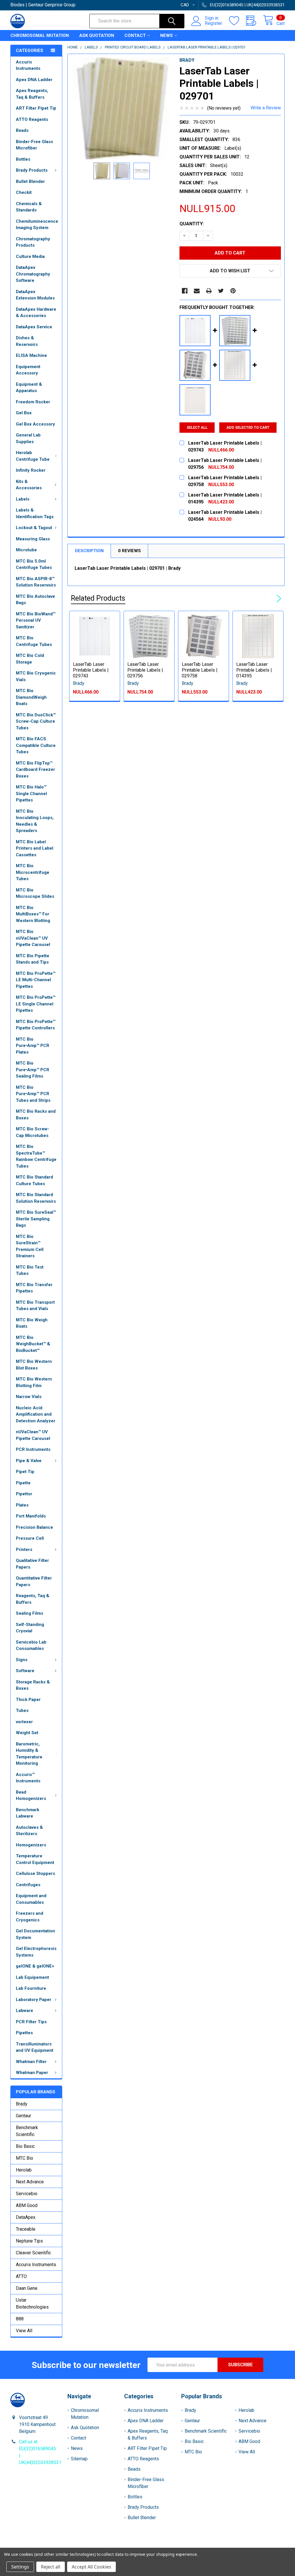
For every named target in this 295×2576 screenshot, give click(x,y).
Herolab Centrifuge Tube (33, 456)
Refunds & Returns (182, 2545)
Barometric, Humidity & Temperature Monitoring (29, 1754)
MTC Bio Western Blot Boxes (34, 1365)
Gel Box (24, 413)
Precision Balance (34, 1527)
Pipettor (24, 1494)
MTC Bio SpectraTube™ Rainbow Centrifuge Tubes (36, 1156)
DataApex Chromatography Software (33, 274)
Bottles (23, 159)
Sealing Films (30, 1613)
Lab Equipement (32, 1977)
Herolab (24, 2170)
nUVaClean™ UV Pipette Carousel (33, 1435)
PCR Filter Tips (31, 2022)
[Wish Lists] (238, 21)
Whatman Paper (32, 2073)
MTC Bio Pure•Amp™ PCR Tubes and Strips (33, 1094)
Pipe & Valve (29, 1461)
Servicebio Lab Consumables (31, 1645)
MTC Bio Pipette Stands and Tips (33, 959)
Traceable (26, 2229)
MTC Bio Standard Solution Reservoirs (36, 1198)
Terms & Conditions (45, 2545)
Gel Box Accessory (35, 424)
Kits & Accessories (29, 485)
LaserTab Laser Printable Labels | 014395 (254, 670)
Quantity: (192, 224)
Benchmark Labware (28, 1813)
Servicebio (27, 2194)
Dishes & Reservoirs (27, 341)
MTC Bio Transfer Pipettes (34, 1288)
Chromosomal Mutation (40, 35)
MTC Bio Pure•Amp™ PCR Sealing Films (33, 1070)
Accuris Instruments (28, 65)
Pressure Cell (30, 1538)
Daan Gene (27, 2288)
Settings (20, 2567)
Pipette (23, 1483)
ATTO (21, 2276)
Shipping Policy (113, 2545)
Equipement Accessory (28, 370)
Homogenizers (31, 1845)
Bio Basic (25, 2146)
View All (24, 2331)
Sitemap (79, 2459)
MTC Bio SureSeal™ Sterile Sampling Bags (36, 1219)
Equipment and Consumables (31, 1899)
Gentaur (23, 2116)
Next (278, 599)
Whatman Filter (31, 2062)
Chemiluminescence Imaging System (37, 225)
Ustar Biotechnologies (32, 2304)
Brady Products (32, 170)
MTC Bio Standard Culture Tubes (34, 1180)
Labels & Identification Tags (35, 513)
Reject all (51, 2567)
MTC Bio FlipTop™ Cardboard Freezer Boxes (35, 770)
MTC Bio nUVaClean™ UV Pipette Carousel (33, 938)
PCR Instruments (33, 1449)
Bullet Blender (30, 181)
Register (213, 23)
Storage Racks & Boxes (33, 1685)
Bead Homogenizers (31, 1795)
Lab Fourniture (31, 1988)
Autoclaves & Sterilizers (29, 1831)
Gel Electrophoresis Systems (36, 1952)
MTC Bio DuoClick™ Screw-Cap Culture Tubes (36, 721)
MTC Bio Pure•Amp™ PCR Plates (33, 1046)
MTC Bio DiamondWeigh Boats (31, 697)
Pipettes (24, 2033)
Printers (24, 1550)
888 (20, 2319)
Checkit (24, 192)
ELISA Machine (31, 355)
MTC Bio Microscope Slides (35, 893)
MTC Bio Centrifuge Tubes (34, 641)
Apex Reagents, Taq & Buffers (32, 94)
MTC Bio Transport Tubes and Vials (35, 1306)
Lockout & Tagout (34, 528)
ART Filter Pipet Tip (36, 108)
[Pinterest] (233, 291)
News (167, 35)
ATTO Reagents (32, 119)
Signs (22, 1660)
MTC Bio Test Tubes (30, 1270)
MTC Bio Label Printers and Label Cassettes (35, 848)
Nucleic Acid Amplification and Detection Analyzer (36, 1414)
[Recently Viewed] (255, 21)
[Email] (197, 291)
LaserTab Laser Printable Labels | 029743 (91, 670)
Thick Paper (28, 1700)
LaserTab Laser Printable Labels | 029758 (200, 670)
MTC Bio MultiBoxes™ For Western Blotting (33, 914)
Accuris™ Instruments (28, 1778)
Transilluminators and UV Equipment (35, 2047)
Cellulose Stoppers (35, 1874)
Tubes (22, 1711)
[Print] (209, 291)
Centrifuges (28, 1885)
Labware (24, 2011)
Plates (22, 1505)
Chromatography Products (33, 242)
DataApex (26, 2217)
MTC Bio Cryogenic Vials (36, 676)
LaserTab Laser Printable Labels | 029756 (145, 670)
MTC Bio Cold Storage (30, 659)
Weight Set (27, 1733)
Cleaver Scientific (33, 2253)
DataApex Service (34, 327)
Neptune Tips (29, 2241)
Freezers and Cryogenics (30, 1917)
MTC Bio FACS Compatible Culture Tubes (36, 745)
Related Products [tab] (98, 598)
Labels (23, 499)
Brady (22, 2104)
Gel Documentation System (35, 1934)
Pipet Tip (25, 1472)
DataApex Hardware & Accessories (36, 313)
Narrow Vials (29, 1397)
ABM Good (27, 2205)
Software (25, 1671)
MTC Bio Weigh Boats (32, 1323)
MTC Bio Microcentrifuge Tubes (33, 872)
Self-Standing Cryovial (30, 1628)
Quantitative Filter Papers (34, 1581)
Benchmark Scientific (27, 2131)
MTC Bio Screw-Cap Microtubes (33, 1132)
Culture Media (30, 256)
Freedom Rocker (33, 402)
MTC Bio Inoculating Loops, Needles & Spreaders (35, 821)
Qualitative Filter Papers (32, 1564)
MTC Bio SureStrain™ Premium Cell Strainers (30, 1246)
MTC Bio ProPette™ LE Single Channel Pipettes (36, 1004)
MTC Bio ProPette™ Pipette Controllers (36, 1025)
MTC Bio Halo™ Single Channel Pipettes (31, 794)
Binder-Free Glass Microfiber (34, 145)
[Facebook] (185, 291)
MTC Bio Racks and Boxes (36, 1115)
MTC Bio (24, 2158)
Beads (22, 130)
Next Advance (30, 2182)
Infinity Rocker (31, 470)
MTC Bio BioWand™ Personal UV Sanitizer (36, 620)
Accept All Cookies (91, 2567)
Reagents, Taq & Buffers (33, 1599)
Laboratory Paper (34, 2000)
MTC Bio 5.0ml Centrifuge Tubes (34, 564)
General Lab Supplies (28, 438)
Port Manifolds (31, 1516)
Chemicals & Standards (29, 207)
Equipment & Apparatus (29, 388)
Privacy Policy (250, 2545)
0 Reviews (129, 551)
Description (89, 551)
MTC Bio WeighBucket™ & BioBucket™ (33, 1344)
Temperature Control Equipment (35, 1859)
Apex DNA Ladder (34, 80)
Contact (135, 35)
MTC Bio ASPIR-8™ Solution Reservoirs (36, 582)
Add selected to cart (248, 427)
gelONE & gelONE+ (35, 1966)
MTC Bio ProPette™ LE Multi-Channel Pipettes (36, 980)
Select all (197, 427)
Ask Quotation (97, 35)
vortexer (24, 1722)
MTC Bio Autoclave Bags (35, 600)
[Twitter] (221, 291)
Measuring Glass (33, 539)
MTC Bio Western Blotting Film (34, 1382)
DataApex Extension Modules (35, 295)
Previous (267, 599)
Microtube (26, 550)
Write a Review (266, 108)
